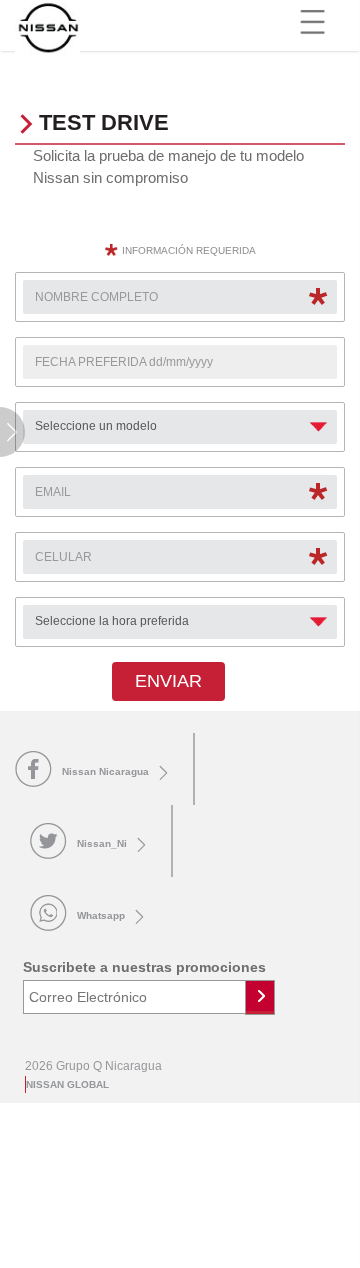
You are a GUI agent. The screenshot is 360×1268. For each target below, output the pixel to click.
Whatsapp (101, 915)
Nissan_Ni (102, 843)
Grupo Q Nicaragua (109, 1066)
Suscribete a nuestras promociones (144, 967)
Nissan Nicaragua (105, 771)
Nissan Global (67, 1084)
